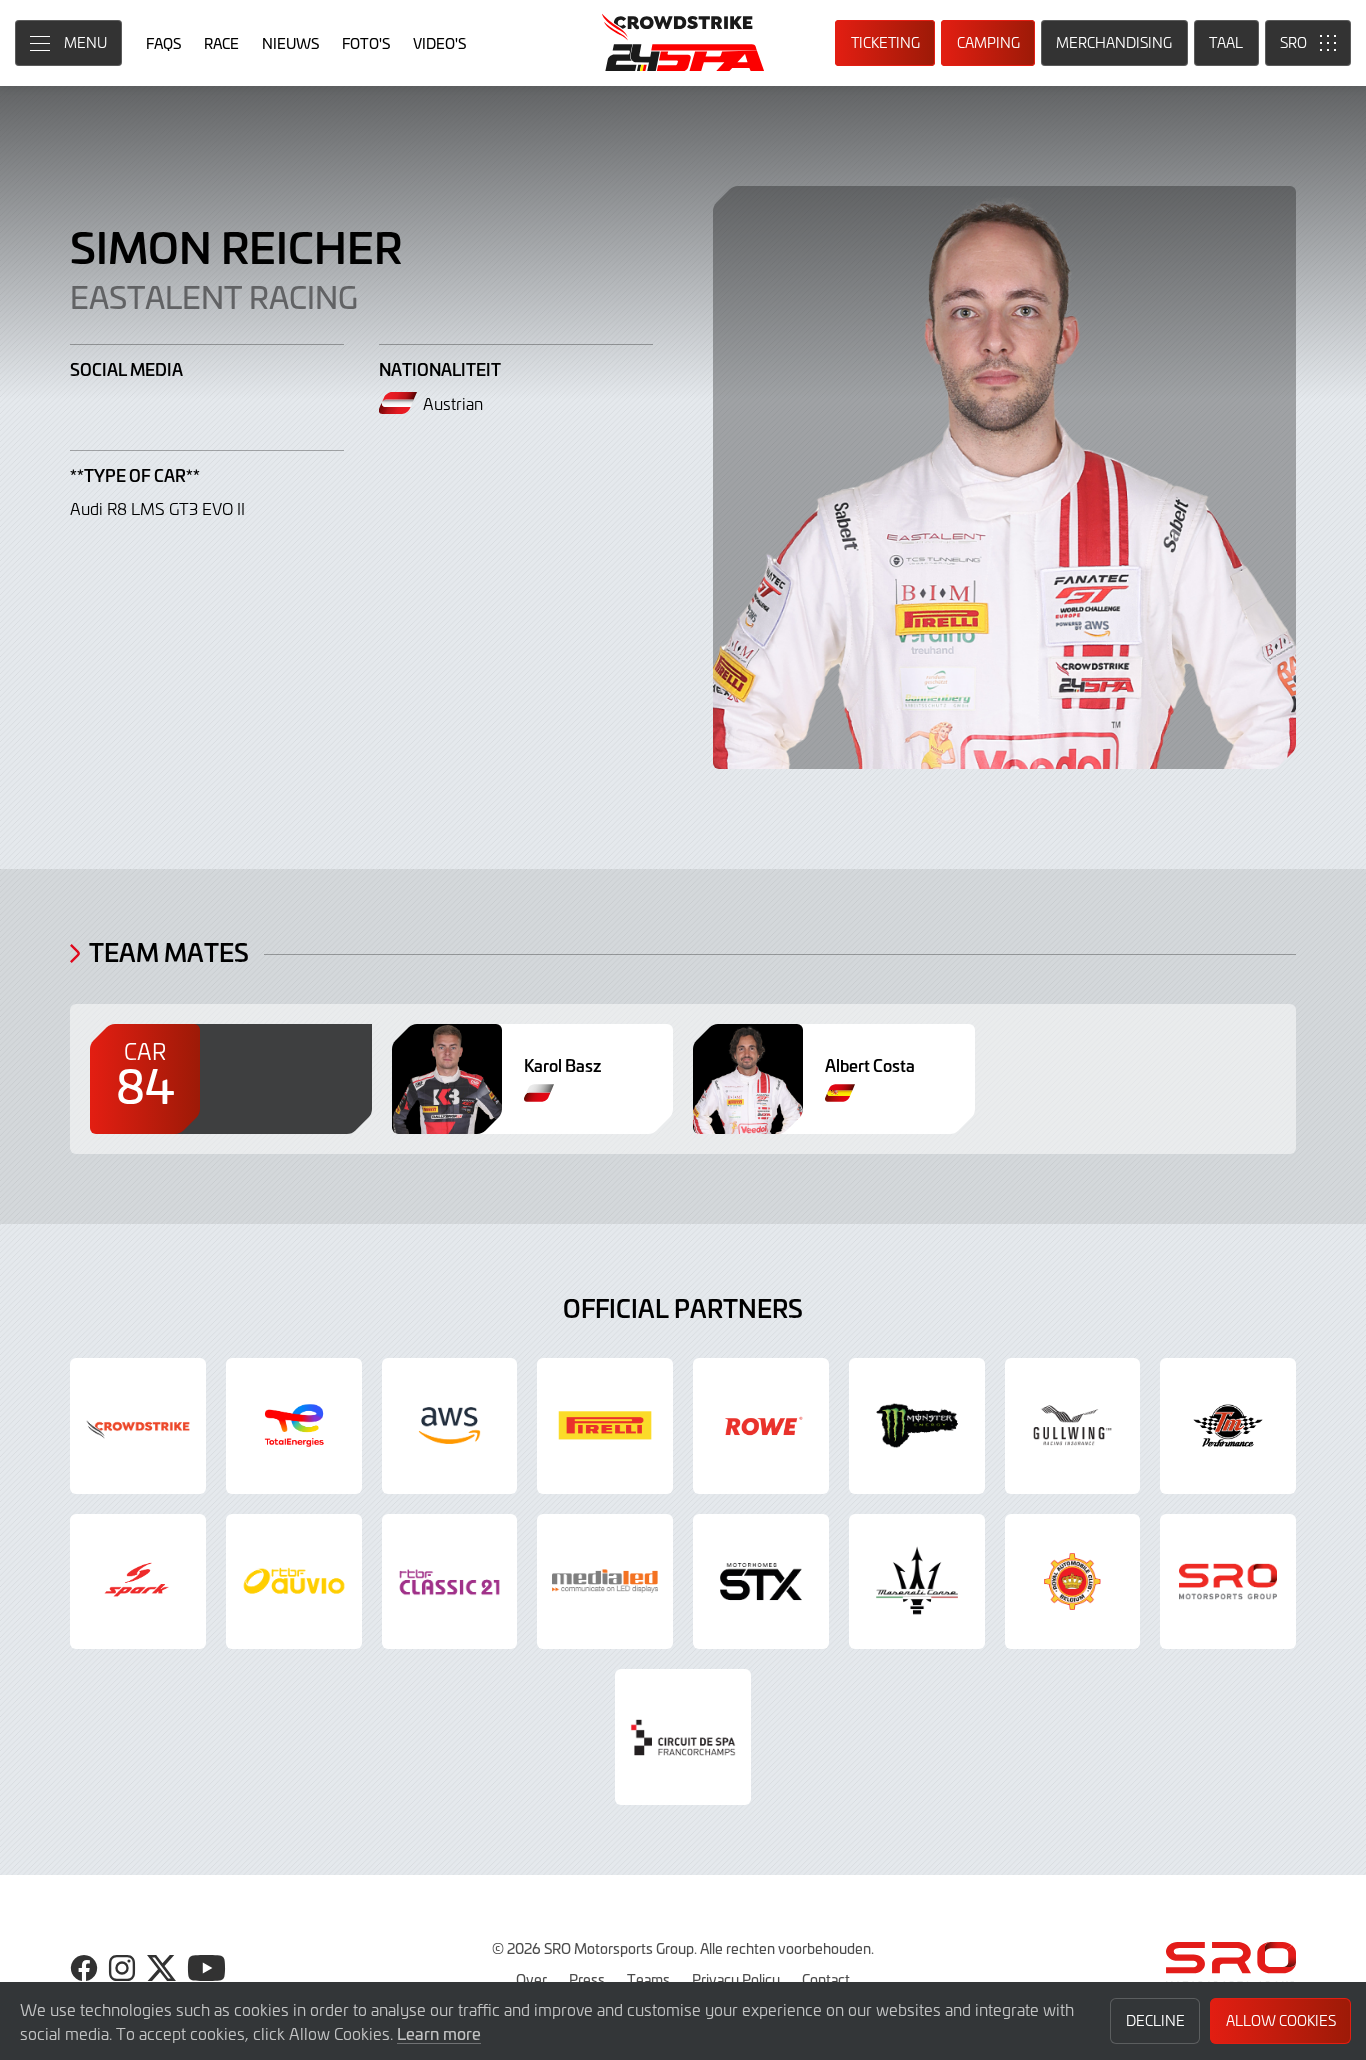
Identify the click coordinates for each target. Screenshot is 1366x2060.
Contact (826, 1979)
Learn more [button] (439, 2033)
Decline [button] (1155, 2020)
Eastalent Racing (214, 296)
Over (531, 1979)
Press (587, 1979)
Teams (648, 1979)
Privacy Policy (736, 1979)
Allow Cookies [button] (1281, 2020)
